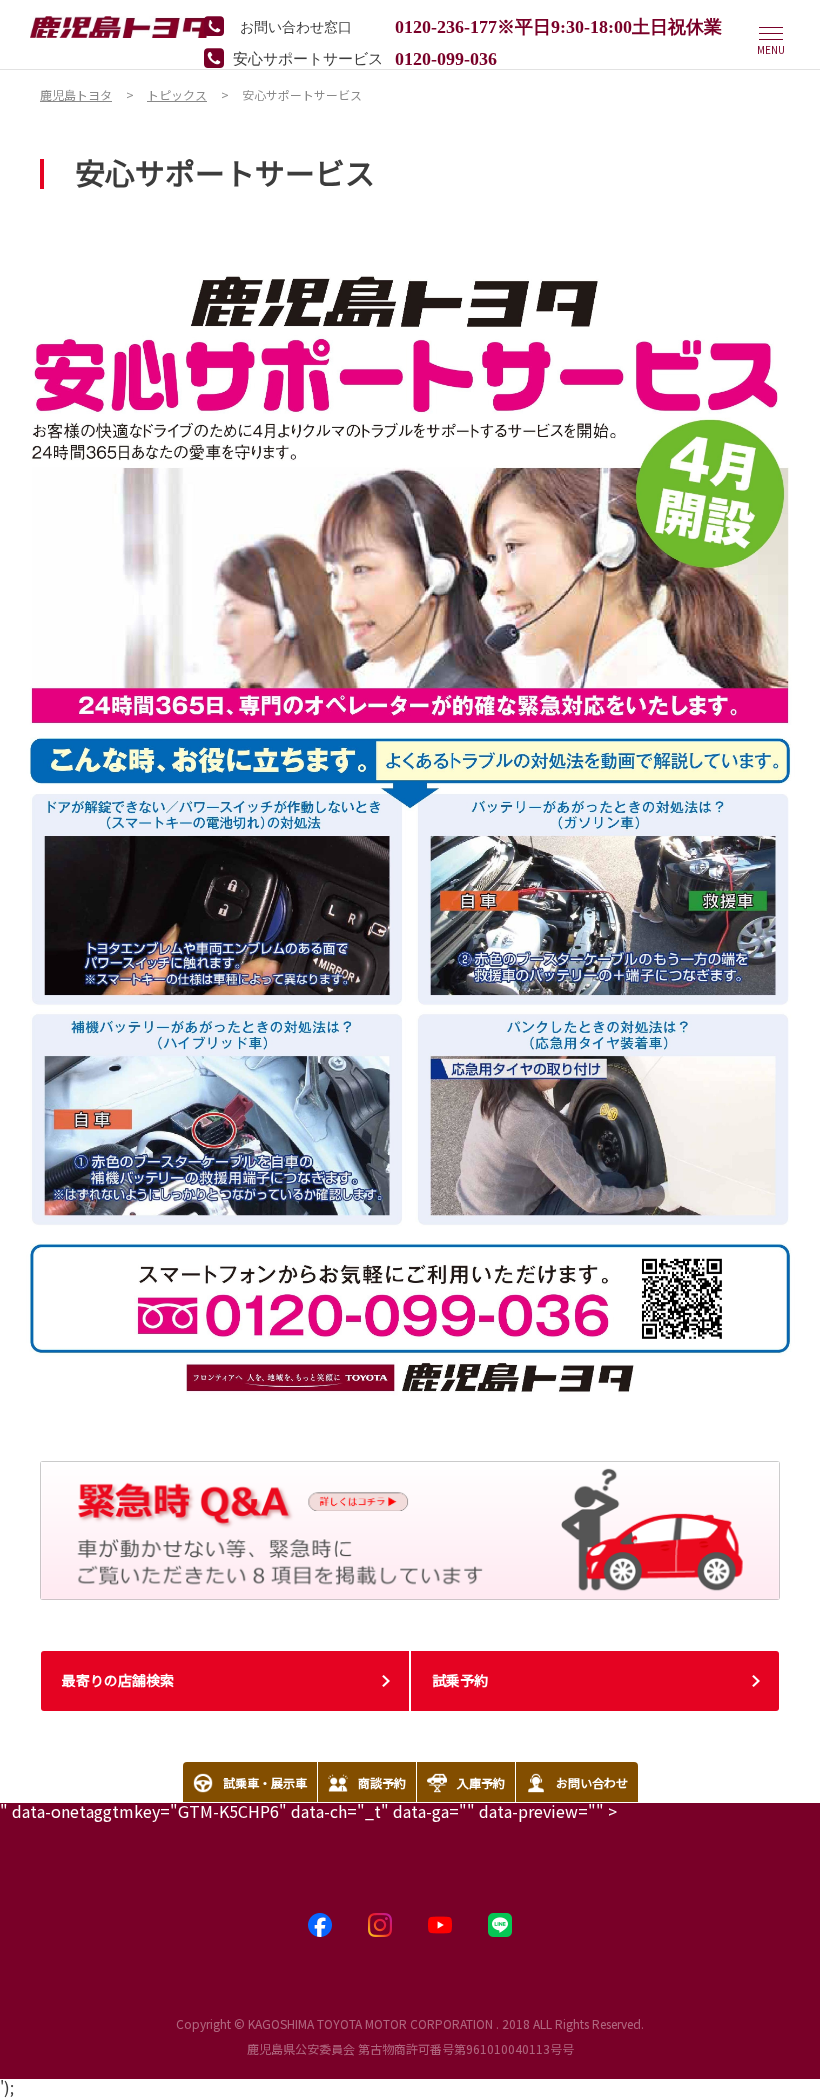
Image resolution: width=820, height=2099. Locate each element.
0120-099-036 (446, 57)
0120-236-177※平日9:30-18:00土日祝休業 (558, 25)
